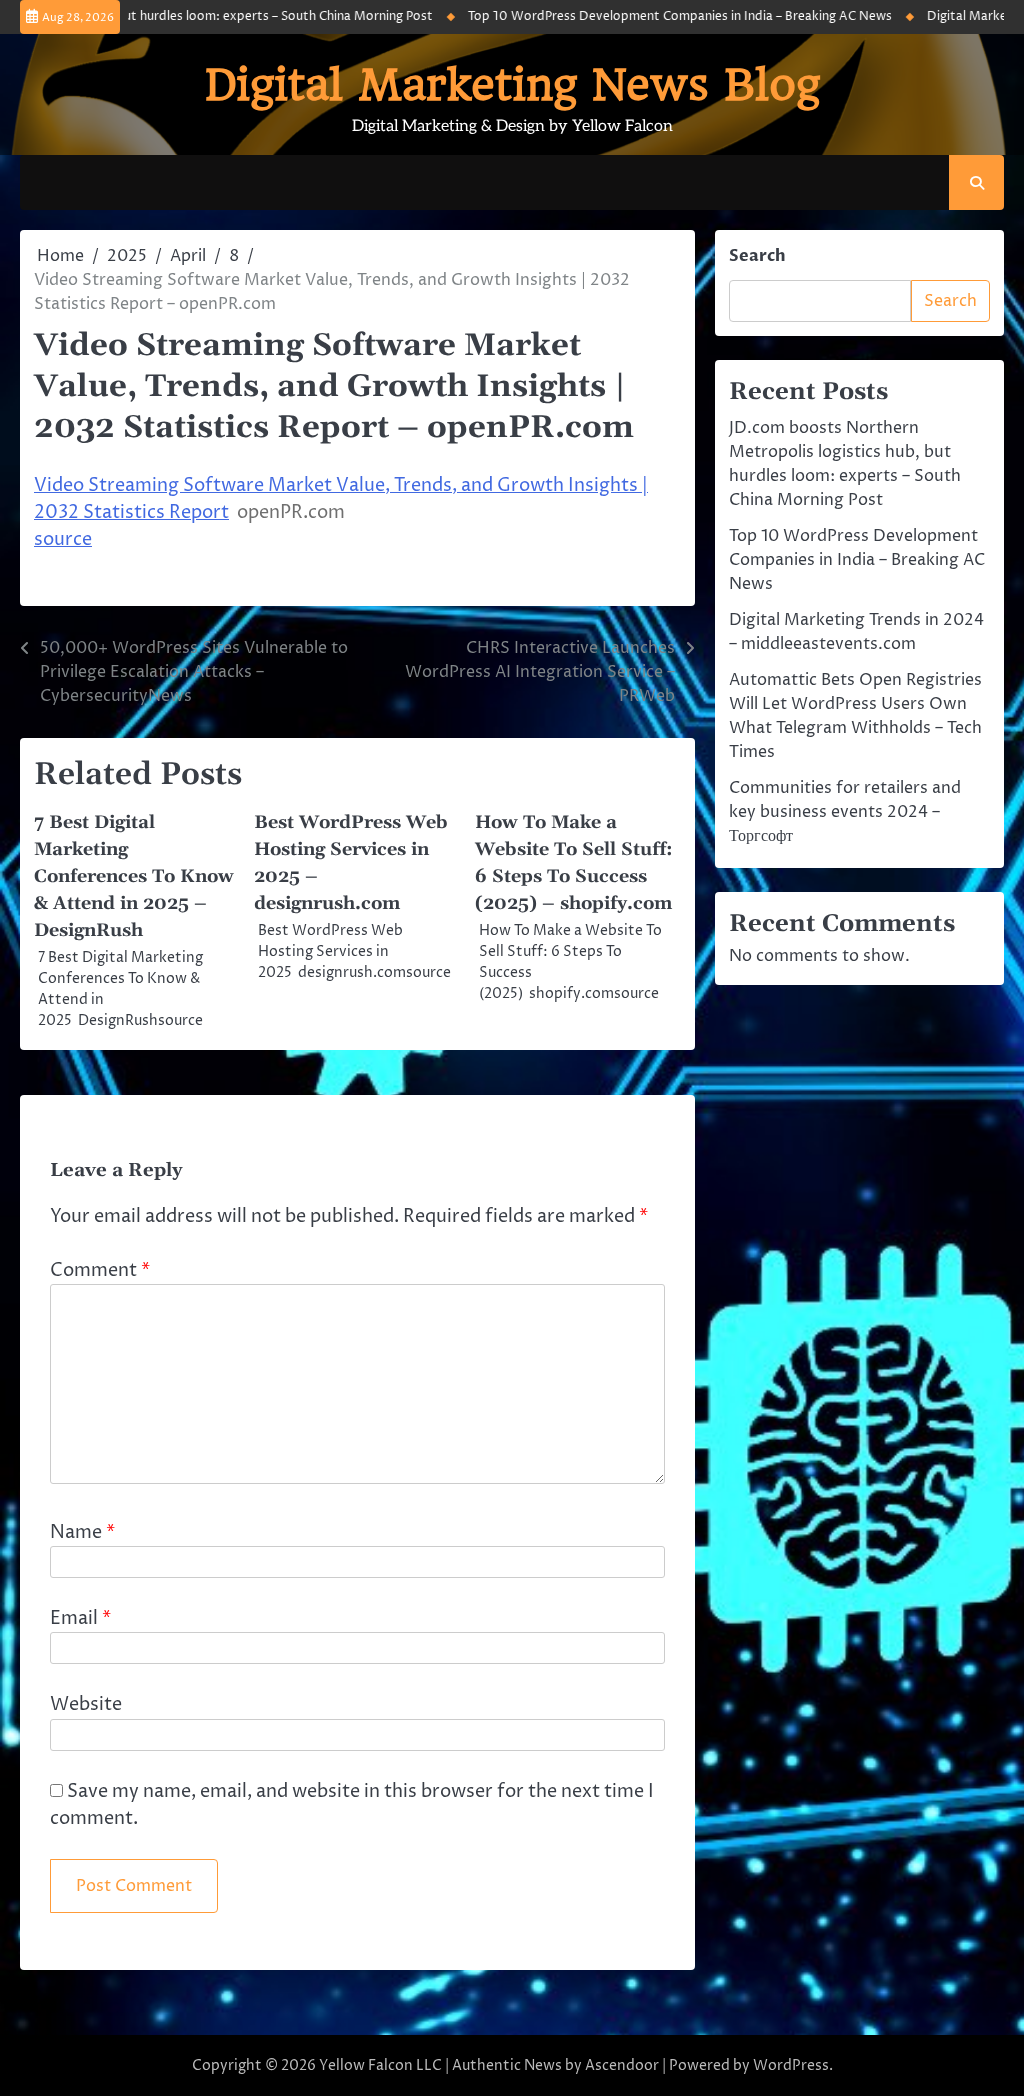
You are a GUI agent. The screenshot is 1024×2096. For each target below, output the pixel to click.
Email (80, 1618)
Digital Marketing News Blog (512, 84)
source (63, 539)
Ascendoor (622, 2065)
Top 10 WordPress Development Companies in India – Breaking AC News (652, 16)
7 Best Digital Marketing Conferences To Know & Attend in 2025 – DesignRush (134, 876)
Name (82, 1532)
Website (86, 1704)
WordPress (791, 2065)
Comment (100, 1270)
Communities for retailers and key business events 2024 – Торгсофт (845, 812)
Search (757, 256)
